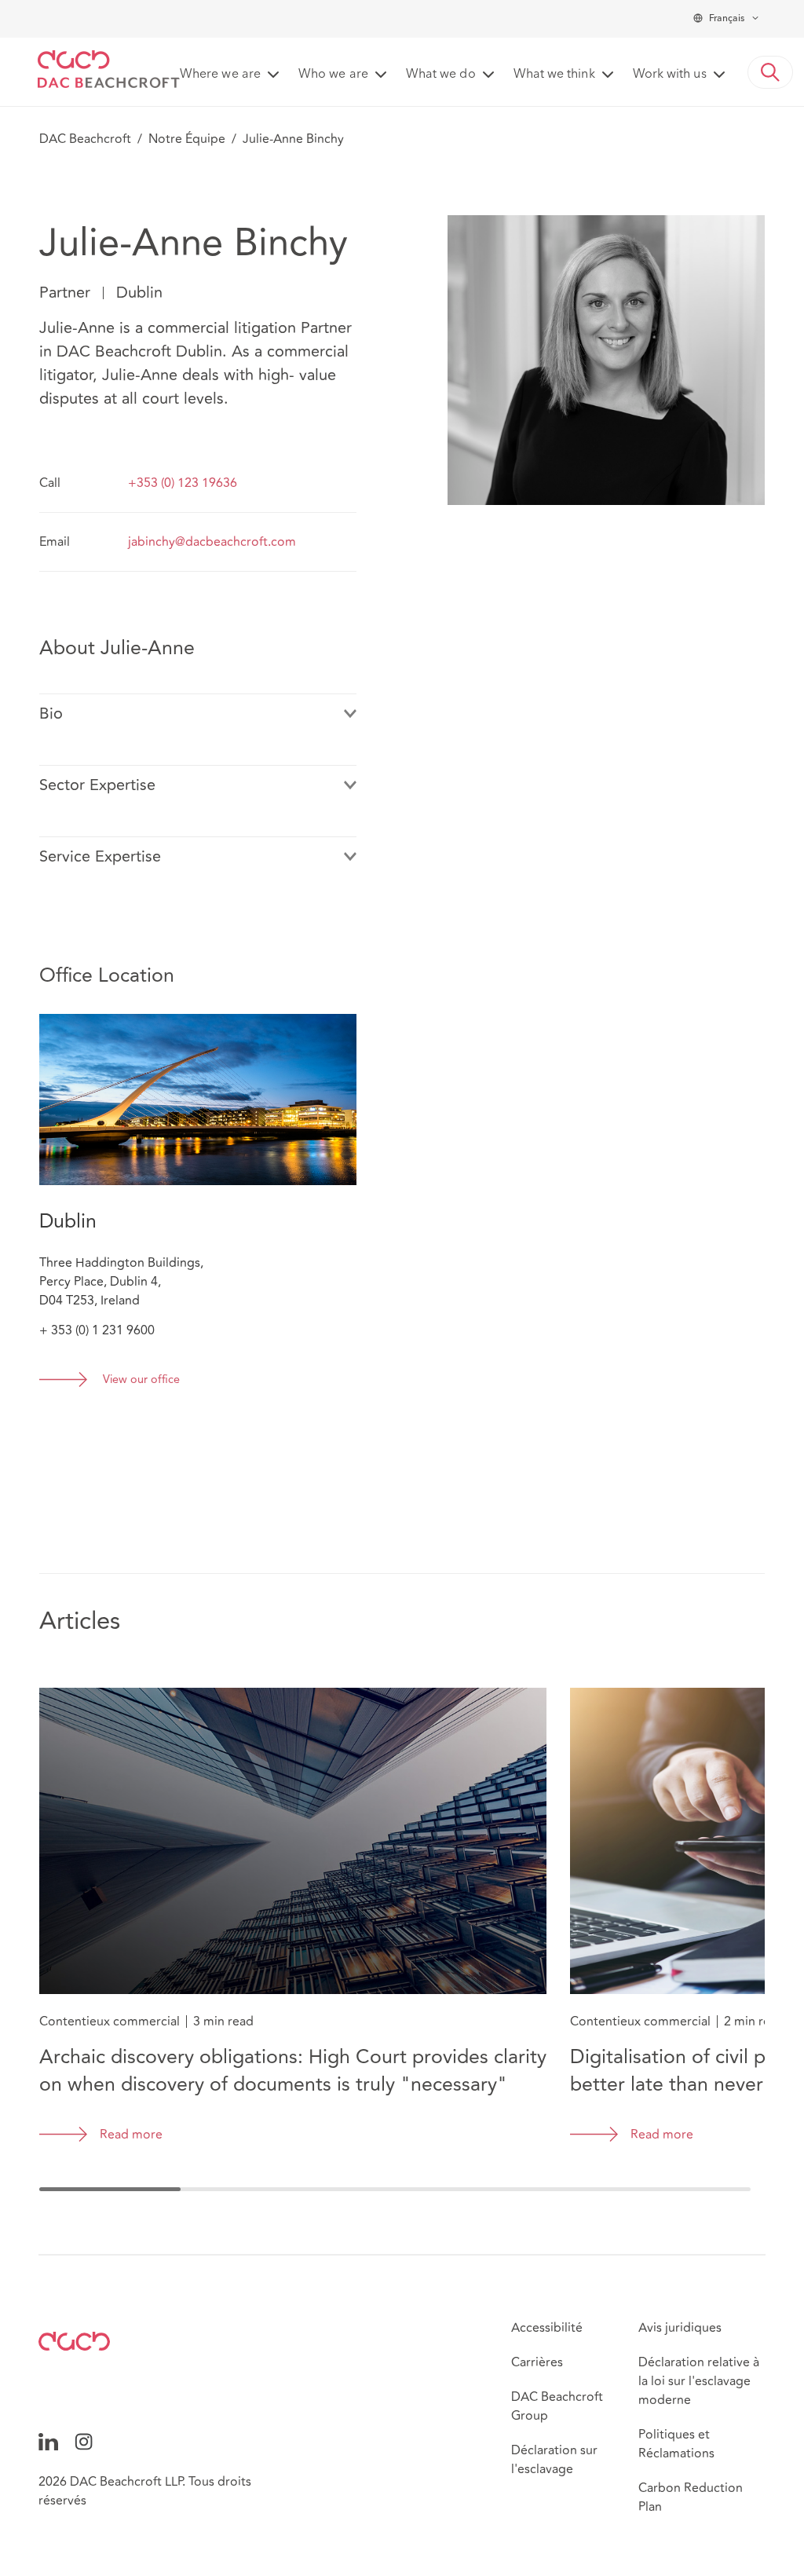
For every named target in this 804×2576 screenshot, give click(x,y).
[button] (770, 72)
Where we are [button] (220, 75)
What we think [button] (554, 75)
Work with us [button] (670, 75)
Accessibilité (547, 2328)
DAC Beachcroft (85, 139)
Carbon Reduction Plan (691, 2497)
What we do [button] (441, 75)
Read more (131, 2135)
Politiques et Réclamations (676, 2444)
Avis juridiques (680, 2328)
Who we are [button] (333, 75)
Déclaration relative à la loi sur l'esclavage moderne (699, 2381)
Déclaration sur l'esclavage (554, 2460)
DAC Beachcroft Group (557, 2406)
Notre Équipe (187, 139)
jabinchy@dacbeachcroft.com (212, 542)
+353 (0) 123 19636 (183, 483)
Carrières (537, 2362)
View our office (141, 1380)
